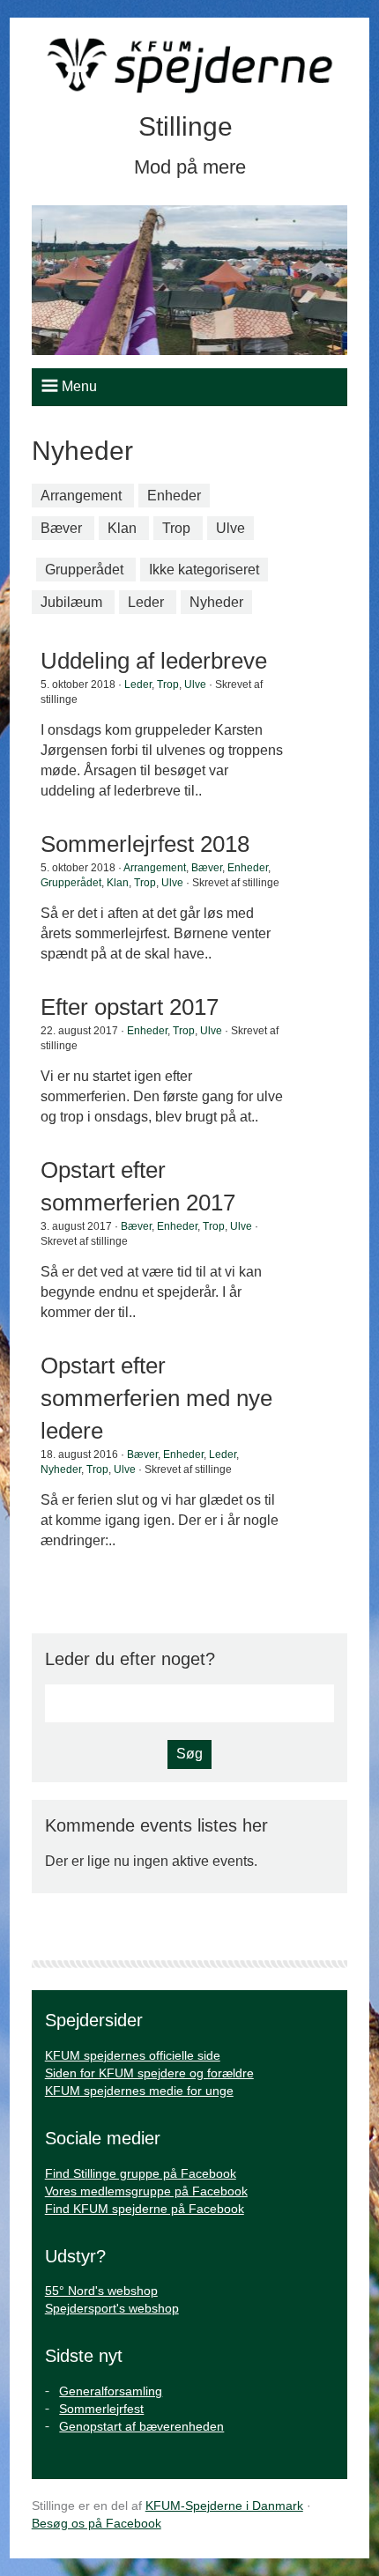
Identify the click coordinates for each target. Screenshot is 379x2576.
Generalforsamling (111, 2391)
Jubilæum (71, 602)
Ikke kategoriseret (204, 570)
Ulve (230, 528)
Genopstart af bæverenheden (141, 2426)
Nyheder (216, 602)
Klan (122, 528)
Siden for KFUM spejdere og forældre (149, 2073)
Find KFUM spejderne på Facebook (145, 2209)
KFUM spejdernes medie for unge (139, 2091)
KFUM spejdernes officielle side (133, 2055)
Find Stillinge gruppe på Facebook (141, 2173)
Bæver (61, 528)
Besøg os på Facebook (97, 2523)
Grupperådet (84, 570)
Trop (176, 528)
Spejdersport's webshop (112, 2308)
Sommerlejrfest (101, 2409)
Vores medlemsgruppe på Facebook (146, 2191)
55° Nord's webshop (101, 2291)
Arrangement (81, 496)
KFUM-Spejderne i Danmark (224, 2506)
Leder (146, 602)
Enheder (174, 496)
